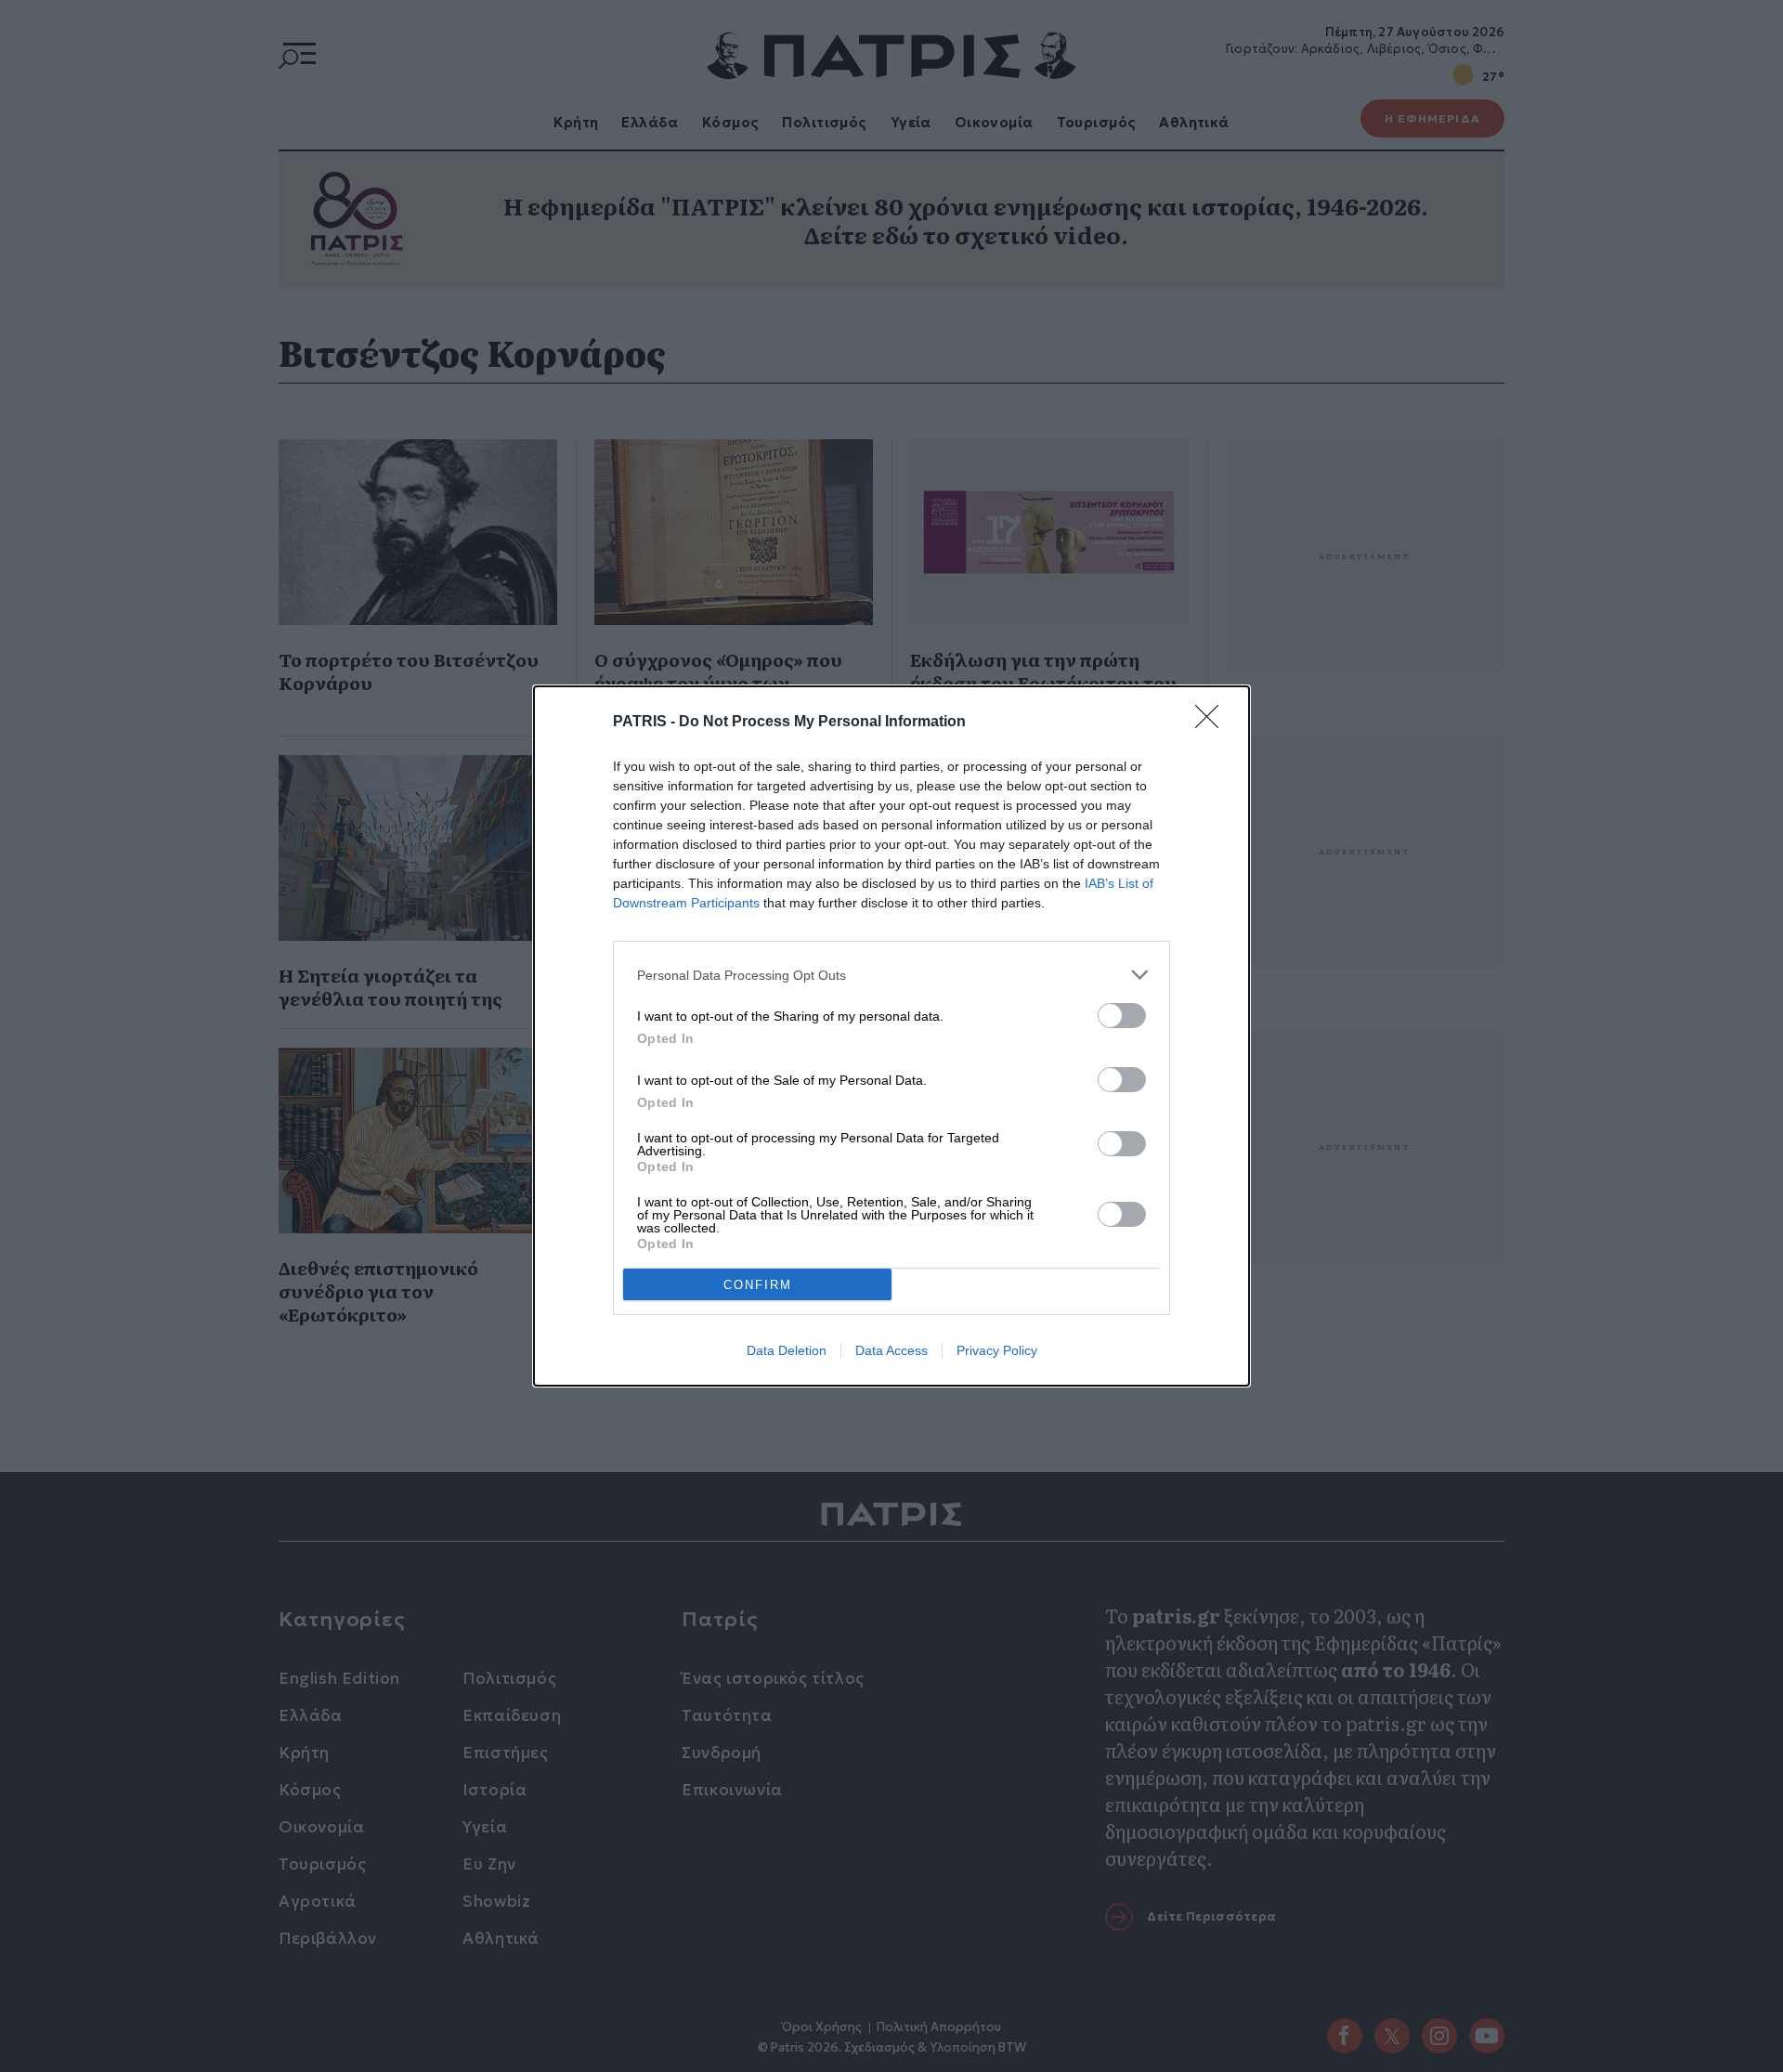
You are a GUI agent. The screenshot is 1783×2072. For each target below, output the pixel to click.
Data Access (891, 1350)
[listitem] (891, 975)
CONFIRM (758, 1285)
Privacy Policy (997, 1350)
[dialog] (891, 1036)
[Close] (1213, 723)
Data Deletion (787, 1350)
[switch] (1122, 1016)
